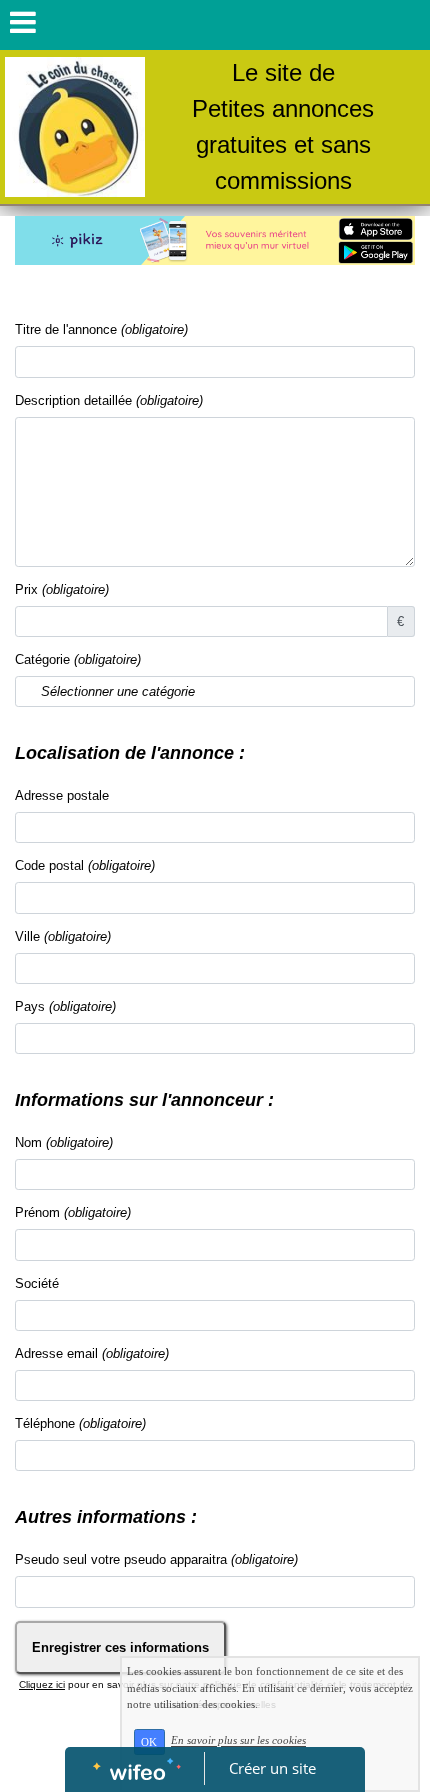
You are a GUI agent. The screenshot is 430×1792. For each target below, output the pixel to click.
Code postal (85, 865)
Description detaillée (109, 400)
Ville (63, 936)
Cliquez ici (42, 1684)
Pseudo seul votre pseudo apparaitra (156, 1559)
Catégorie (78, 659)
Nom (64, 1142)
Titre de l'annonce (101, 329)
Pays (65, 1006)
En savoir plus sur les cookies (238, 1741)
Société (37, 1283)
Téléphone (80, 1423)
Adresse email (92, 1353)
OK (149, 1742)
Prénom (73, 1212)
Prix (62, 589)
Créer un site (272, 1768)
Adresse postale (62, 795)
